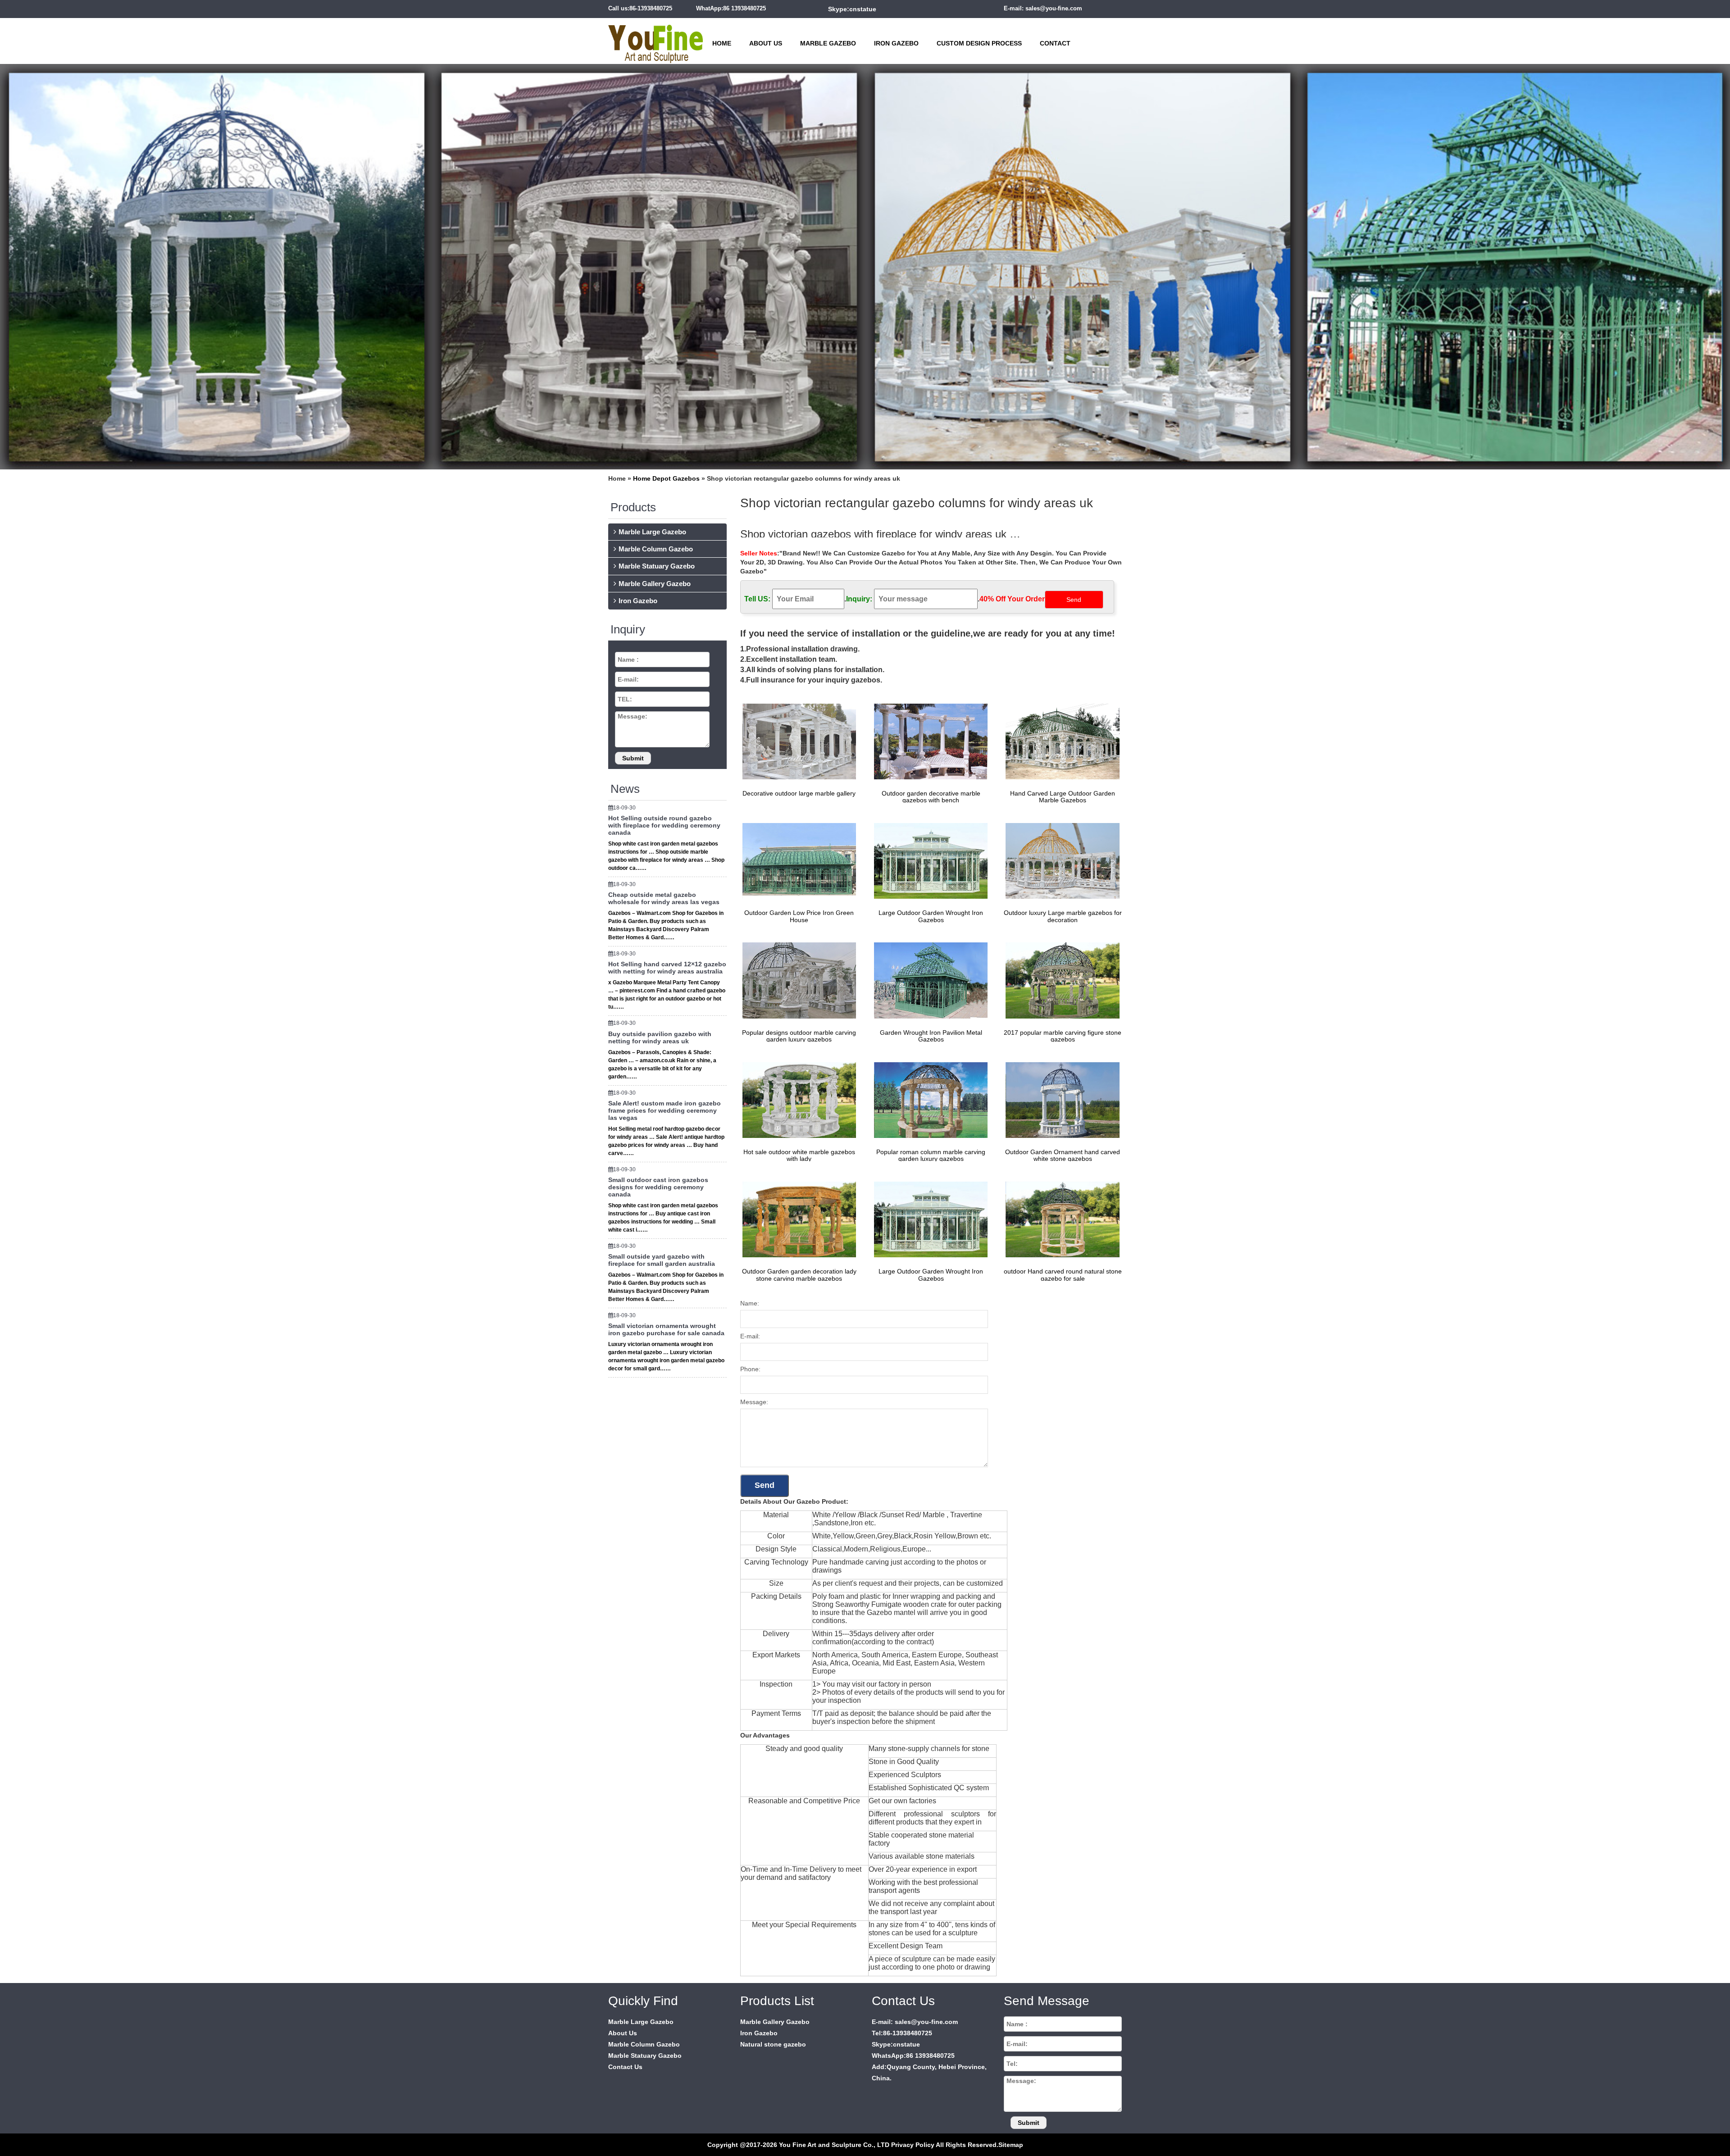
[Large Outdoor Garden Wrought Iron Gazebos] (929, 860)
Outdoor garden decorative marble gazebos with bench (931, 797)
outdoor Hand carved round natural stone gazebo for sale (1063, 1275)
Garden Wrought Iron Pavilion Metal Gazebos (931, 1036)
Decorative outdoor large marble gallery (799, 793)
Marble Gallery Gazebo (655, 584)
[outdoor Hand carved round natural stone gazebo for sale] (1060, 1219)
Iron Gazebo (896, 43)
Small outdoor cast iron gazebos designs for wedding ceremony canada (658, 1187)
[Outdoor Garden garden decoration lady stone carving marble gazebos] (797, 1219)
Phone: (750, 1369)
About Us (766, 43)
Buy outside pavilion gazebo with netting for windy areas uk (660, 1037)
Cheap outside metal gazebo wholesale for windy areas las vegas (664, 898)
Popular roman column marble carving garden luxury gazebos (931, 1155)
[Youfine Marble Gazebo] (656, 40)
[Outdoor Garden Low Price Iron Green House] (797, 860)
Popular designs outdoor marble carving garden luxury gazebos (799, 1036)
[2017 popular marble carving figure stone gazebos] (1060, 980)
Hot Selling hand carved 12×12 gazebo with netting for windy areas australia (667, 968)
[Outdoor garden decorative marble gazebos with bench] (929, 741)
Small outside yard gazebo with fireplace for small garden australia (662, 1260)
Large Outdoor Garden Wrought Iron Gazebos (931, 916)
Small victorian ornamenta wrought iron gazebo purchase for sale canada (666, 1329)
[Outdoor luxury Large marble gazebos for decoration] (1060, 860)
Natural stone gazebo (773, 2044)
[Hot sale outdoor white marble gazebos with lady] (797, 1099)
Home (722, 43)
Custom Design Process (979, 43)
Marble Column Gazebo (656, 549)
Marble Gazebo (828, 43)
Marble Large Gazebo (652, 532)
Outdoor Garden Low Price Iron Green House (799, 916)
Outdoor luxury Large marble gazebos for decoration (1063, 916)
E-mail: (750, 1336)
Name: (750, 1303)
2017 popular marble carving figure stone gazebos (1063, 1036)
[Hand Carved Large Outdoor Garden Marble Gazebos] (1060, 741)
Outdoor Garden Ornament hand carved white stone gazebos (1063, 1155)
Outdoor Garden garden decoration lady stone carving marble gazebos (799, 1275)
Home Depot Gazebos (666, 478)
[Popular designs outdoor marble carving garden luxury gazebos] (797, 980)
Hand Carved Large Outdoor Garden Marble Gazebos (1063, 797)
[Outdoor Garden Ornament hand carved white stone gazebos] (1060, 1099)
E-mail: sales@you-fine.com (1043, 8)
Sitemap (1011, 2145)
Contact (1055, 43)
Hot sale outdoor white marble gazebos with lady (799, 1155)
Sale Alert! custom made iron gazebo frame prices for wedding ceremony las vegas (665, 1110)
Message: (754, 1402)
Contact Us (625, 2067)
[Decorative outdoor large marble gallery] (797, 741)
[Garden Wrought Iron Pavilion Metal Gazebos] (929, 980)
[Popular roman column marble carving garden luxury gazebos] (929, 1099)
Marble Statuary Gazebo (657, 566)
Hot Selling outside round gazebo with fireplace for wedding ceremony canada (664, 825)
